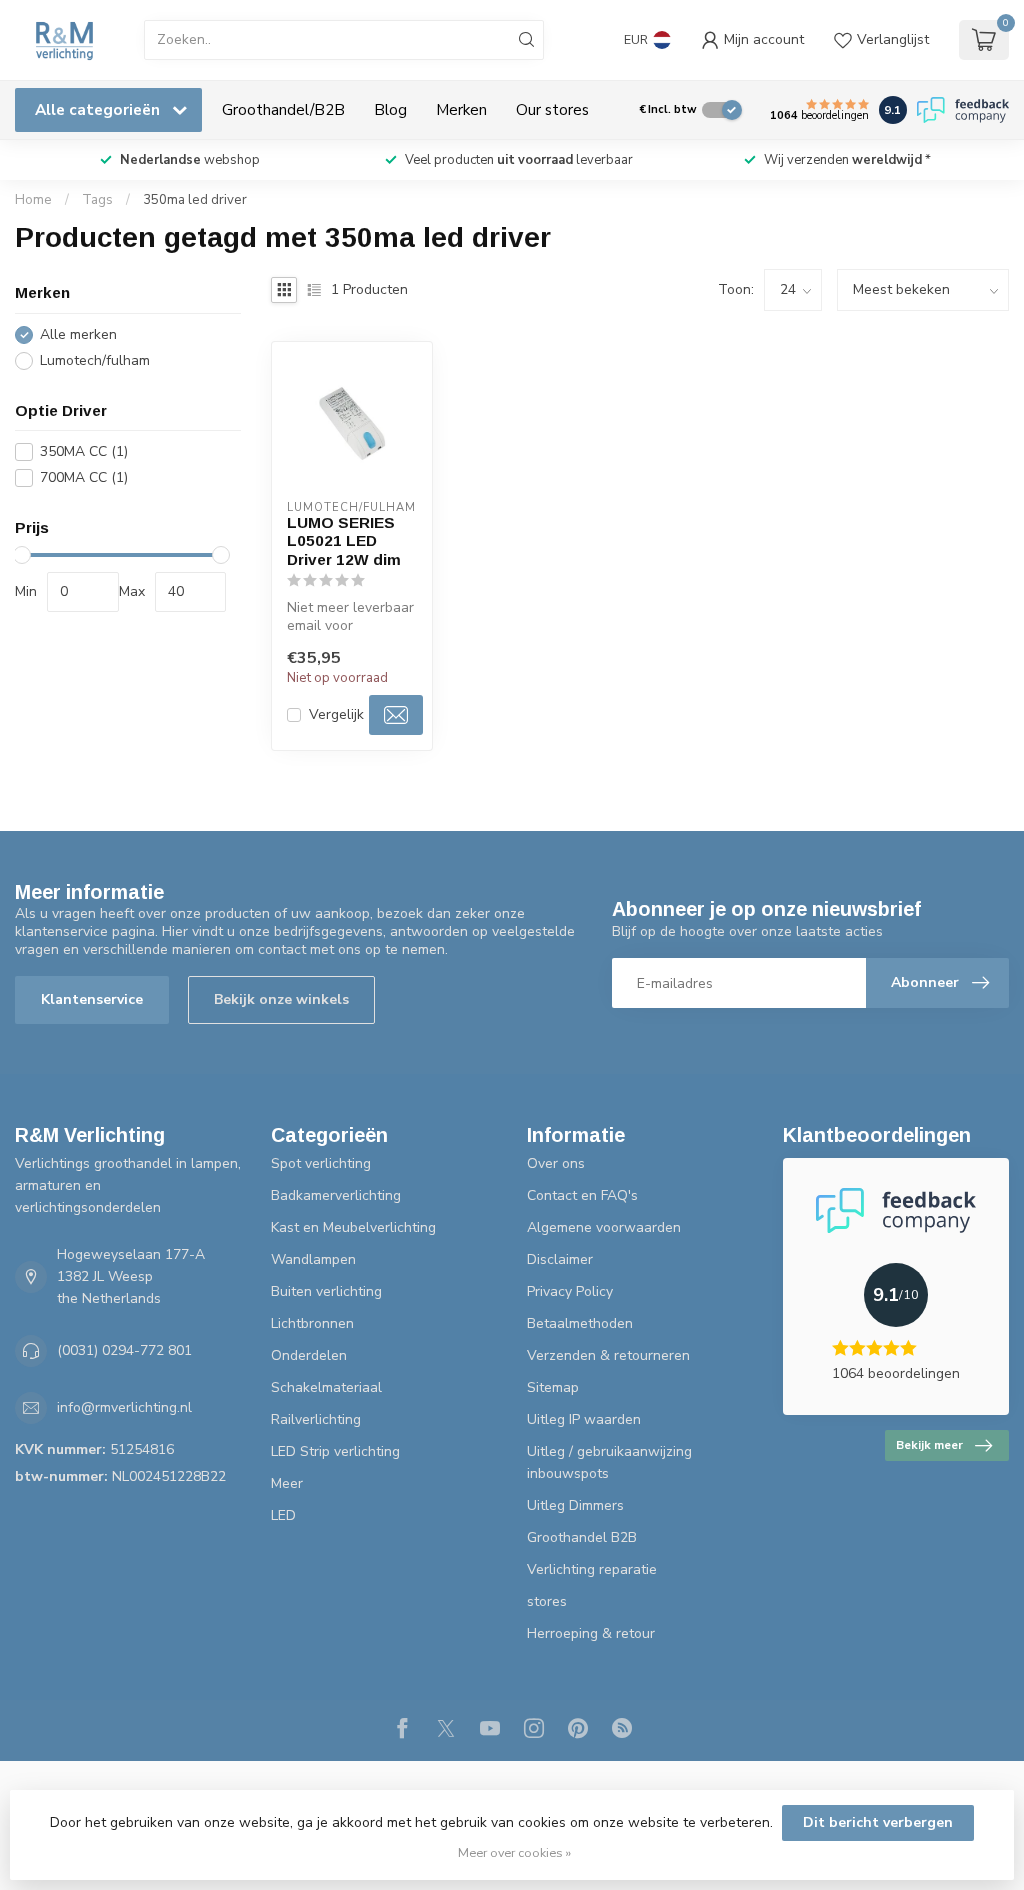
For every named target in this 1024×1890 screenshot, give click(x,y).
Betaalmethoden (580, 1323)
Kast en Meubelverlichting (353, 1227)
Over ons (556, 1163)
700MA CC (84, 477)
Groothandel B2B (582, 1537)
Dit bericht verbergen (878, 1822)
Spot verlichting (321, 1163)
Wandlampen (313, 1259)
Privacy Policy (570, 1291)
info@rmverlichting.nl (124, 1407)
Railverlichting (316, 1419)
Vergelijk (336, 714)
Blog (390, 109)
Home (33, 200)
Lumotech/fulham (95, 360)
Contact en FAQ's (582, 1195)
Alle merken (78, 334)
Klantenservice (92, 999)
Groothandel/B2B (283, 109)
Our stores (552, 109)
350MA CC (84, 451)
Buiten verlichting (326, 1291)
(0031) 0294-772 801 (124, 1350)
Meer (287, 1483)
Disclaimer (560, 1259)
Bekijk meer (929, 1445)
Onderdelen (309, 1355)
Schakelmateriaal (326, 1387)
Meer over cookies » (514, 1852)
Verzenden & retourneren (608, 1355)
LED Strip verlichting (335, 1451)
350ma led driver (195, 200)
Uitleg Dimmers (575, 1505)
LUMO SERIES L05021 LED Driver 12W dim (344, 541)
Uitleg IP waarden (584, 1419)
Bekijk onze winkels (281, 999)
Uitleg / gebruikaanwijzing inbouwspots (609, 1462)
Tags (97, 200)
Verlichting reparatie (592, 1569)
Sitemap (553, 1387)
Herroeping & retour (591, 1633)
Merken (461, 109)
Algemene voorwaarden (604, 1227)
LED (283, 1515)
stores (547, 1601)
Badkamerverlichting (336, 1195)
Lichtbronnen (312, 1323)
